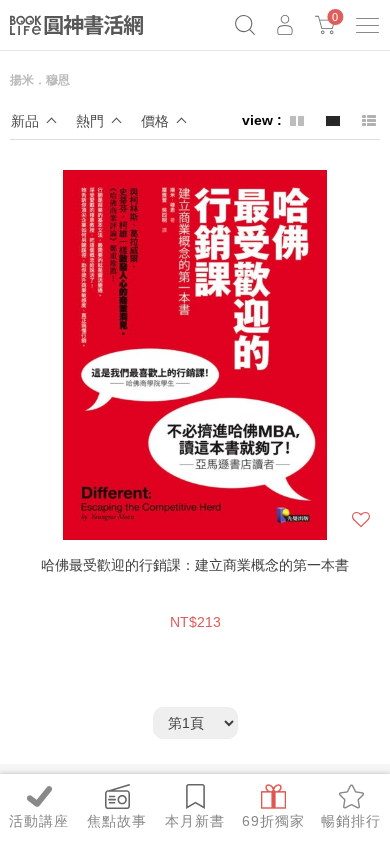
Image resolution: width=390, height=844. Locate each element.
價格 (155, 121)
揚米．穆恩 (40, 80)
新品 (25, 121)
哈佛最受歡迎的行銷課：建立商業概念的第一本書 (195, 565)
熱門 (90, 121)
